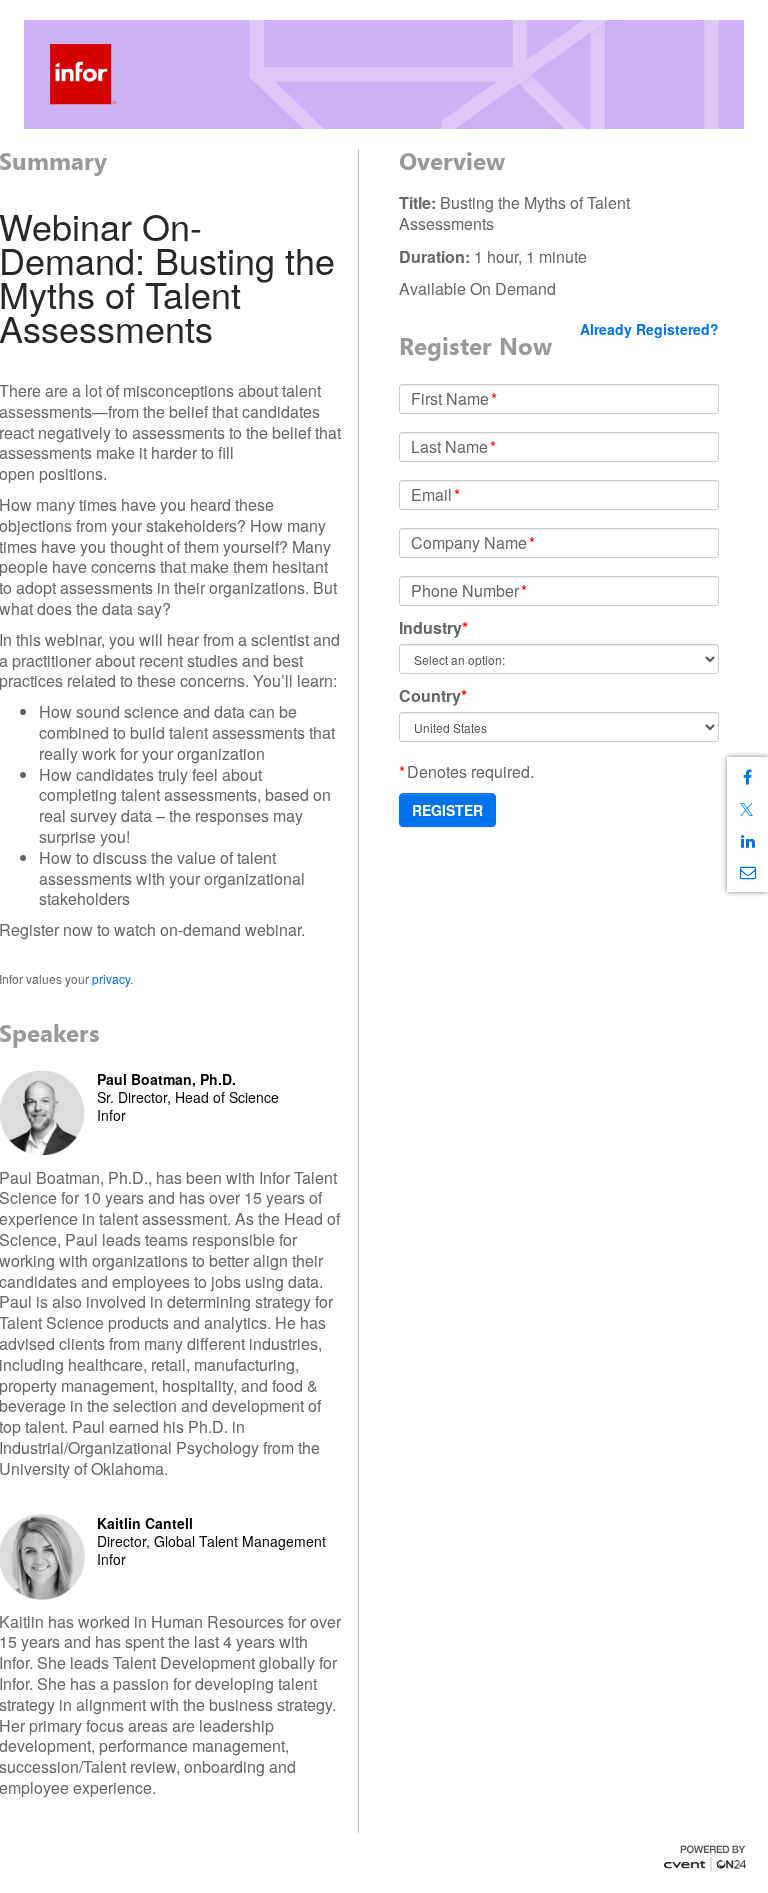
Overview (452, 161)
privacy (111, 978)
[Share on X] (747, 809)
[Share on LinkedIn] (747, 841)
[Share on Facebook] (747, 777)
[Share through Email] (747, 872)
